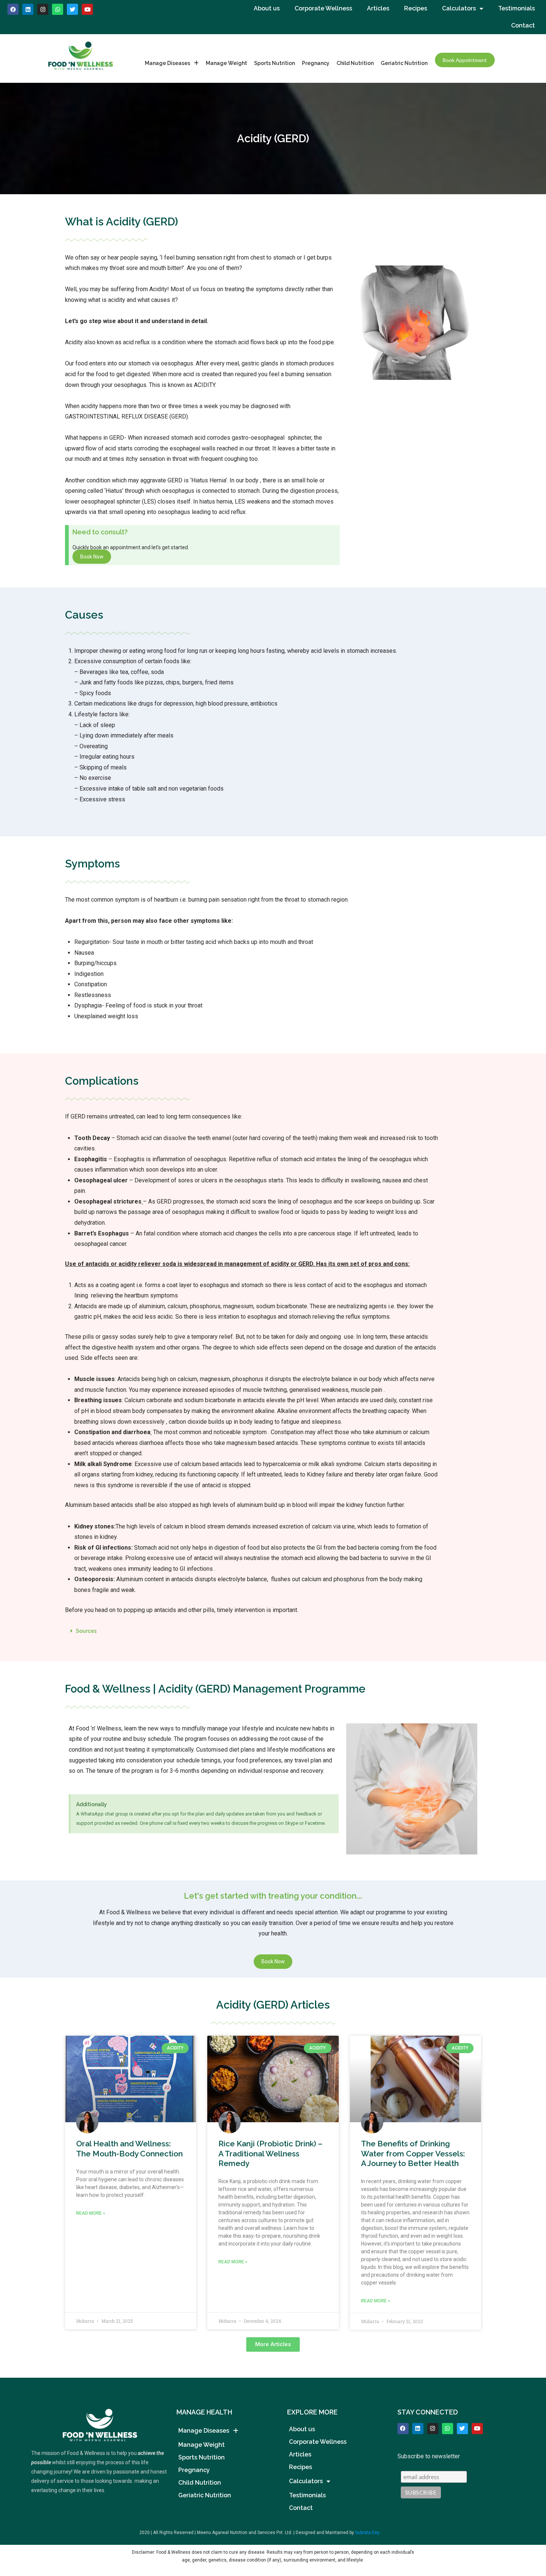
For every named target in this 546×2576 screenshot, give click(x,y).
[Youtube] (87, 9)
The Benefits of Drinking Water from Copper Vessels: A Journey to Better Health (413, 2153)
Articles (378, 8)
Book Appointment (465, 60)
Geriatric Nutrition (404, 63)
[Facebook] (13, 9)
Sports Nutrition (274, 63)
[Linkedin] (28, 9)
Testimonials (516, 8)
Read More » (91, 2213)
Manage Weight (226, 63)
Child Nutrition (355, 63)
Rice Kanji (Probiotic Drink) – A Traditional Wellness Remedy (270, 2153)
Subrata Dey (367, 2533)
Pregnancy (316, 63)
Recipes (416, 8)
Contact (523, 25)
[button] (273, 1631)
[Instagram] (43, 9)
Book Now (92, 557)
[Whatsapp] (58, 9)
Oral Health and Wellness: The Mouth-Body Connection (129, 2148)
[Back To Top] (528, 2532)
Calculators (459, 8)
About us (267, 8)
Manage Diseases (168, 63)
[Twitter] (462, 2429)
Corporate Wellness (323, 8)
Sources (86, 1631)
